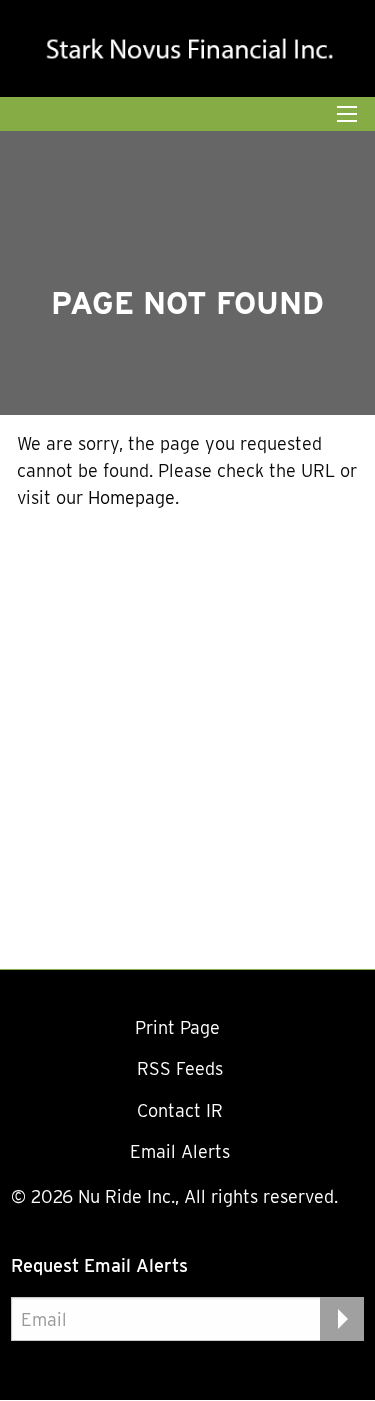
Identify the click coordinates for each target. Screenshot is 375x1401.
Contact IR (180, 1110)
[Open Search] (347, 114)
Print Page (180, 1027)
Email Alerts (180, 1151)
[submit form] (342, 1319)
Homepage (131, 497)
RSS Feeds (180, 1068)
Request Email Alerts (99, 1265)
